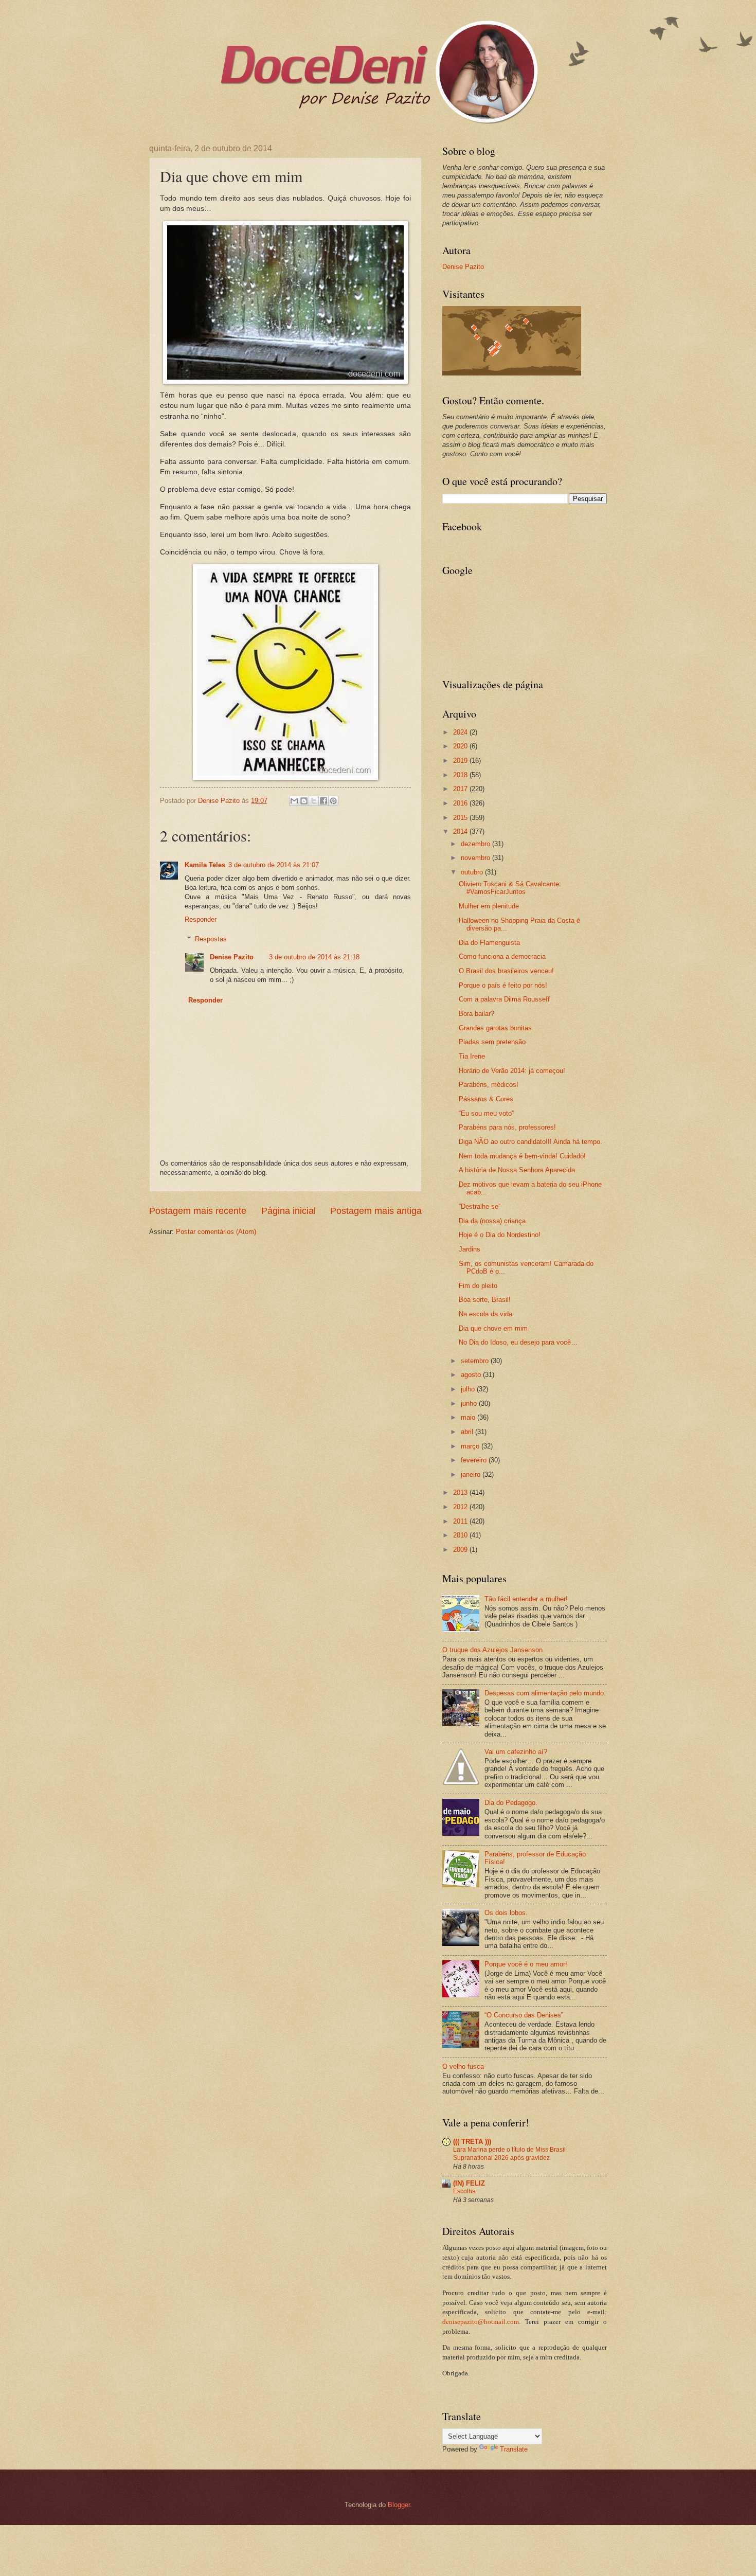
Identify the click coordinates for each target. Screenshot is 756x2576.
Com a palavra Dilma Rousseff (504, 999)
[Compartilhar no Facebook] (323, 801)
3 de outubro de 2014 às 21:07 (274, 865)
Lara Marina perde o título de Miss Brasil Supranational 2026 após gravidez (509, 2154)
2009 (461, 1550)
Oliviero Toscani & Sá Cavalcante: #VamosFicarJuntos (510, 888)
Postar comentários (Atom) (216, 1232)
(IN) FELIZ (469, 2183)
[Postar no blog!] (304, 801)
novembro (476, 858)
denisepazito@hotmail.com (481, 2322)
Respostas (211, 939)
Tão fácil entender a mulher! (526, 1599)
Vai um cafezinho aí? (516, 1752)
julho (469, 1389)
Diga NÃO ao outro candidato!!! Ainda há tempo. (530, 1142)
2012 (461, 1507)
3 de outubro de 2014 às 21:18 (314, 957)
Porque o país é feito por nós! (503, 985)
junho (470, 1403)
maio (469, 1417)
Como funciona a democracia (502, 956)
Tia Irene (472, 1056)
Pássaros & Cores (486, 1099)
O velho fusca (463, 2067)
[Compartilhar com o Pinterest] (333, 801)
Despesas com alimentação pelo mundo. (545, 1693)
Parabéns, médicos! (489, 1085)
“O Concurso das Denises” (524, 2015)
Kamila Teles (205, 865)
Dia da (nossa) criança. (493, 1221)
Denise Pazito (232, 957)
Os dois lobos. (506, 1913)
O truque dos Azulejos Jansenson (492, 1650)
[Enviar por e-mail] (294, 801)
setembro (476, 1361)
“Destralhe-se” (480, 1206)
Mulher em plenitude (489, 906)
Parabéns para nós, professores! (507, 1127)
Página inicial (289, 1211)
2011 (461, 1521)
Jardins (470, 1249)
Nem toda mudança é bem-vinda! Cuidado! (522, 1156)
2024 (461, 732)
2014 (461, 831)
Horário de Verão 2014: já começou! (512, 1071)
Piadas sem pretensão (492, 1042)
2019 (461, 761)
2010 (461, 1535)
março (471, 1446)
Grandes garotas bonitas (495, 1028)
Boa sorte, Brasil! (485, 1300)
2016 (461, 803)
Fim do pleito (478, 1286)
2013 (461, 1492)
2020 (461, 746)
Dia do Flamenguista (489, 943)
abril (468, 1432)
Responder (201, 919)
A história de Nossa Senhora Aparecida (517, 1170)
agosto (472, 1375)
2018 (461, 775)
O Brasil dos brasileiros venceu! (506, 971)
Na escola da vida (485, 1314)
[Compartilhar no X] (314, 801)
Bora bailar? (476, 1014)
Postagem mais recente (198, 1211)
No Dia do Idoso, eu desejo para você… (518, 1342)
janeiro (472, 1474)
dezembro (476, 844)
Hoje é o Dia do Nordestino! (500, 1235)
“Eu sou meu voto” (486, 1113)
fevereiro (475, 1460)
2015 (461, 818)
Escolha (464, 2191)
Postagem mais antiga (376, 1211)
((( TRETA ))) (472, 2142)
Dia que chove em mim (493, 1328)
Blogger (399, 2505)
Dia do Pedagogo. (511, 1803)
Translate (514, 2449)
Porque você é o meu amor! (526, 1964)
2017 (461, 789)
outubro (473, 872)
